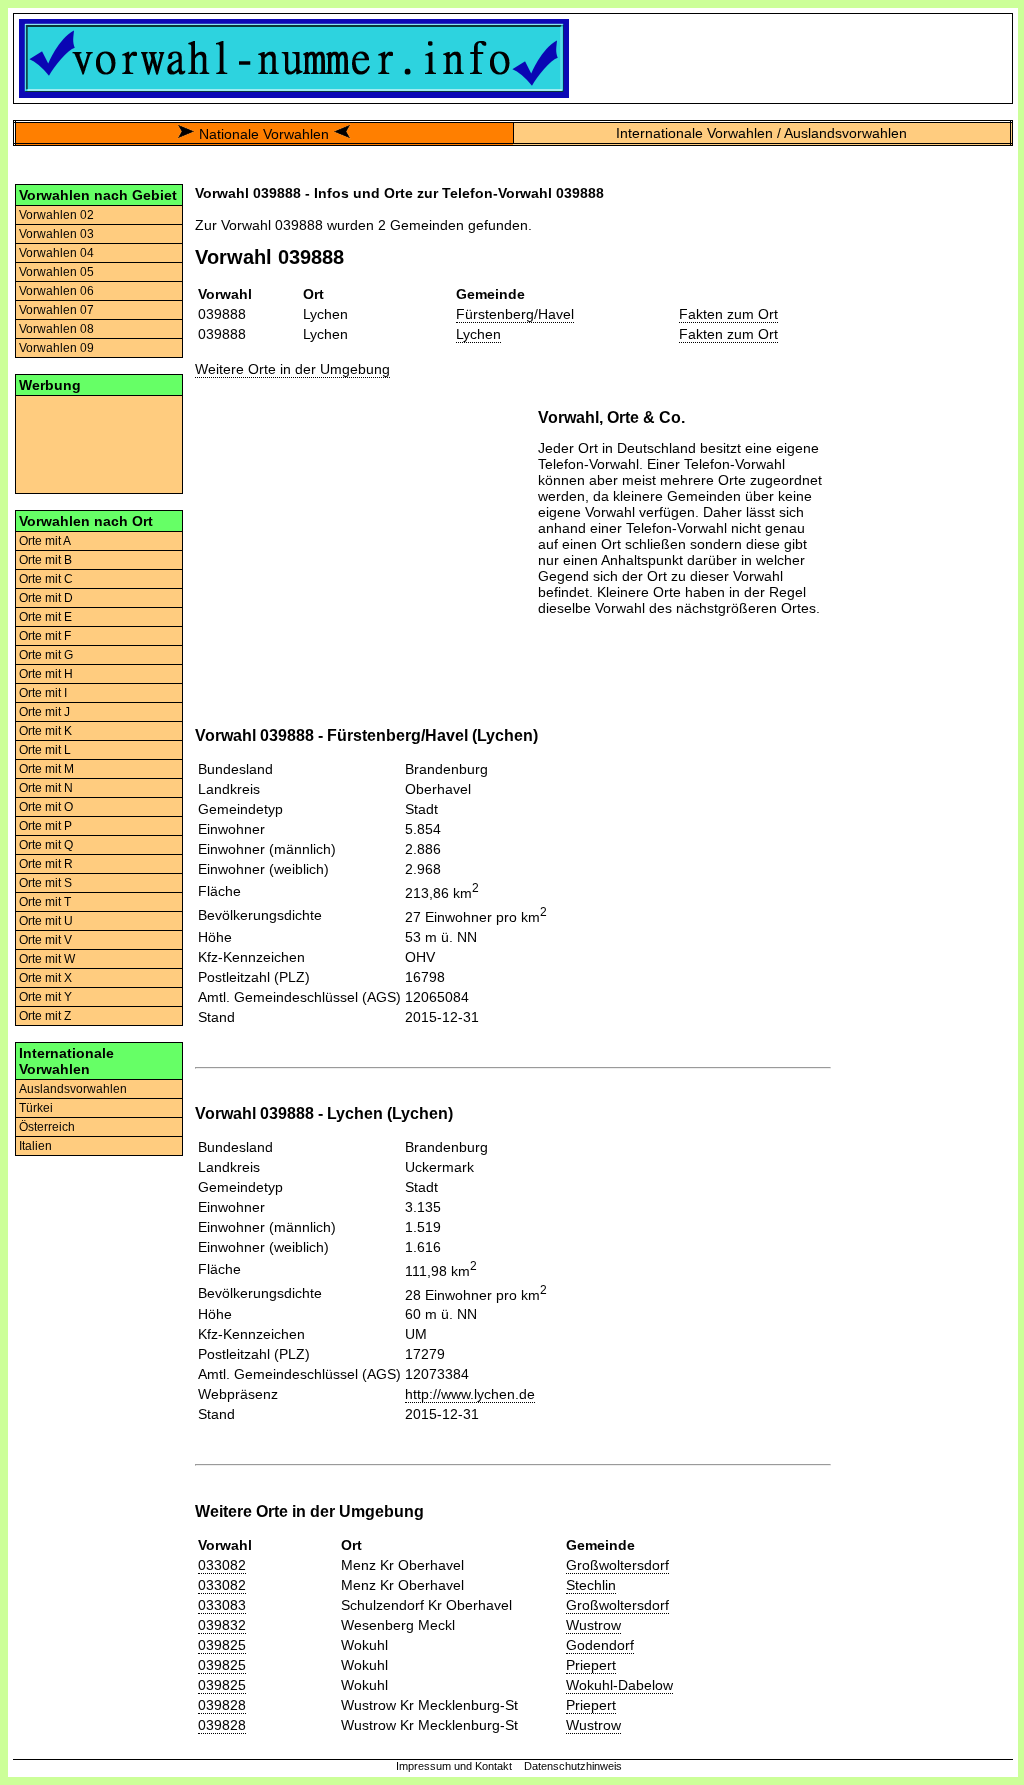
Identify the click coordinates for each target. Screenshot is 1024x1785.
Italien (35, 1146)
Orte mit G (46, 655)
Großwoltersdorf (617, 1565)
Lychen (478, 334)
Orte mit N (46, 788)
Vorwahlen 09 (56, 348)
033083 (222, 1605)
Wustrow (593, 1625)
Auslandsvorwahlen (73, 1089)
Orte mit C (46, 579)
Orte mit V (45, 940)
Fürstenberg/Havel (515, 314)
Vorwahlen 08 (56, 329)
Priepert (591, 1665)
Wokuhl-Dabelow (619, 1685)
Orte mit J (44, 712)
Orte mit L (45, 750)
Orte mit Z (45, 1016)
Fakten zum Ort (728, 314)
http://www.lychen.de (470, 1394)
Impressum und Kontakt (454, 1766)
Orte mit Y (45, 997)
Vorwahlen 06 (56, 291)
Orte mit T (45, 902)
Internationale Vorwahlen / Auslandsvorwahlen (761, 133)
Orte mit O (46, 807)
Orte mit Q (46, 845)
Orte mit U (46, 921)
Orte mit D (46, 598)
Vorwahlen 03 (56, 234)
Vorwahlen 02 (56, 215)
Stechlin (591, 1585)
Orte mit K (45, 731)
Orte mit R (46, 864)
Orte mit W (47, 959)
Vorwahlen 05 (56, 272)
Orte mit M (46, 769)
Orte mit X (45, 978)
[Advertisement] (99, 443)
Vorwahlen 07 (56, 310)
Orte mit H (46, 674)
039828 (222, 1705)
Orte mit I (43, 693)
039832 (222, 1625)
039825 (222, 1645)
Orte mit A (45, 541)
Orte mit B (45, 560)
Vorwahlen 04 (56, 253)
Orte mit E (45, 617)
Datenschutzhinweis (573, 1766)
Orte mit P (45, 826)
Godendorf (600, 1645)
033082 (222, 1565)
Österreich (47, 1127)
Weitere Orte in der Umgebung (292, 369)
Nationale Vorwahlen (264, 134)
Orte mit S (45, 883)
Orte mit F (45, 636)
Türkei (36, 1108)
